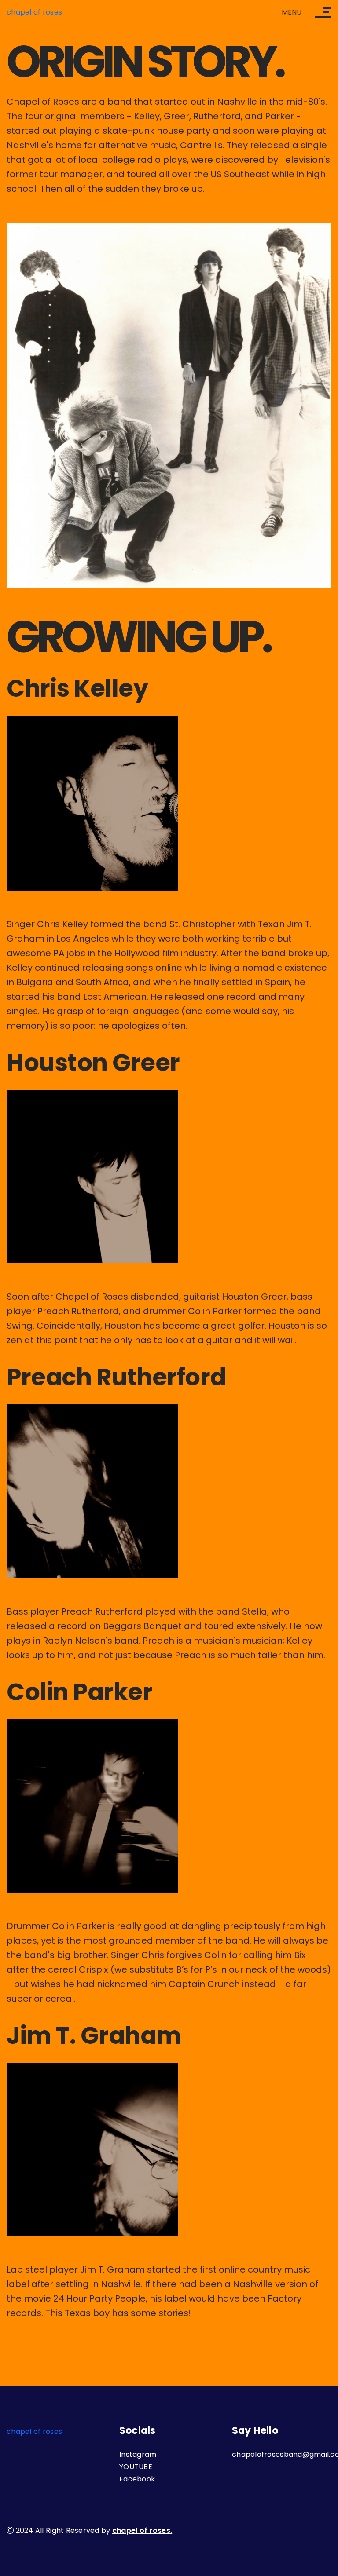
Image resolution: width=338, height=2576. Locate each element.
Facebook (137, 2479)
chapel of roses (34, 12)
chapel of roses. (142, 2530)
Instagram (138, 2454)
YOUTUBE (136, 2467)
